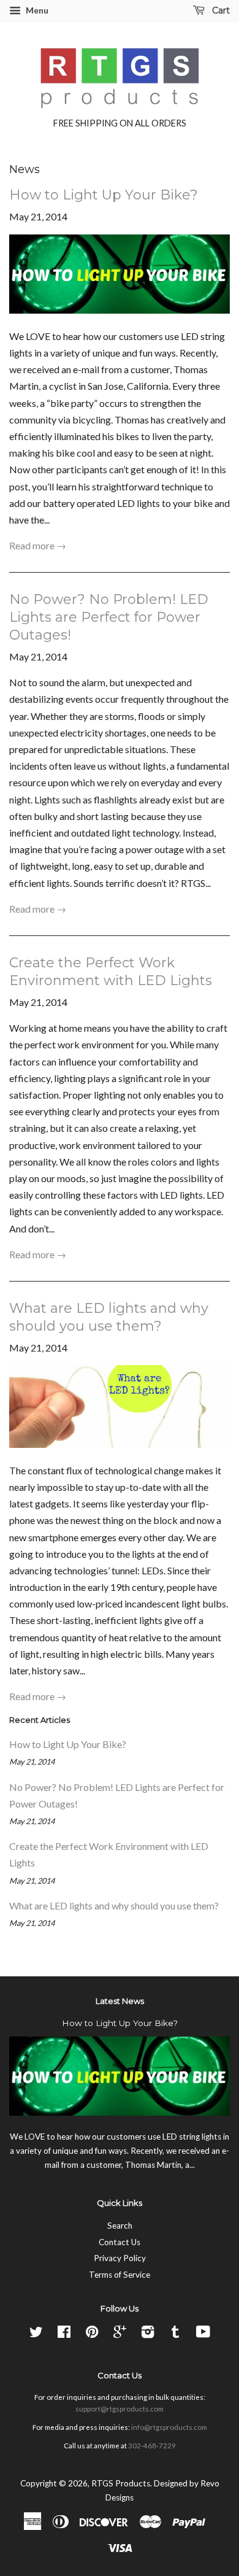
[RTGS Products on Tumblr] (175, 2334)
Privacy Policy (120, 2258)
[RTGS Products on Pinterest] (92, 2334)
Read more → (38, 545)
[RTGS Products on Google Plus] (120, 2334)
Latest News (120, 2001)
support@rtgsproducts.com (120, 2409)
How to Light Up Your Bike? (104, 195)
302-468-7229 (152, 2446)
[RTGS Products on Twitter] (36, 2334)
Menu (36, 10)
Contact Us (120, 2242)
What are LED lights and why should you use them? (109, 1317)
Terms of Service (120, 2275)
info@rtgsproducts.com (169, 2427)
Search (120, 2226)
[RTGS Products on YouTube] (203, 2334)
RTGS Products (121, 2483)
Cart (220, 10)
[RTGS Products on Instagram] (148, 2334)
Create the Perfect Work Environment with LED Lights (111, 972)
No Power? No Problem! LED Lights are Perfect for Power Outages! (109, 617)
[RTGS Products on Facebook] (64, 2334)
